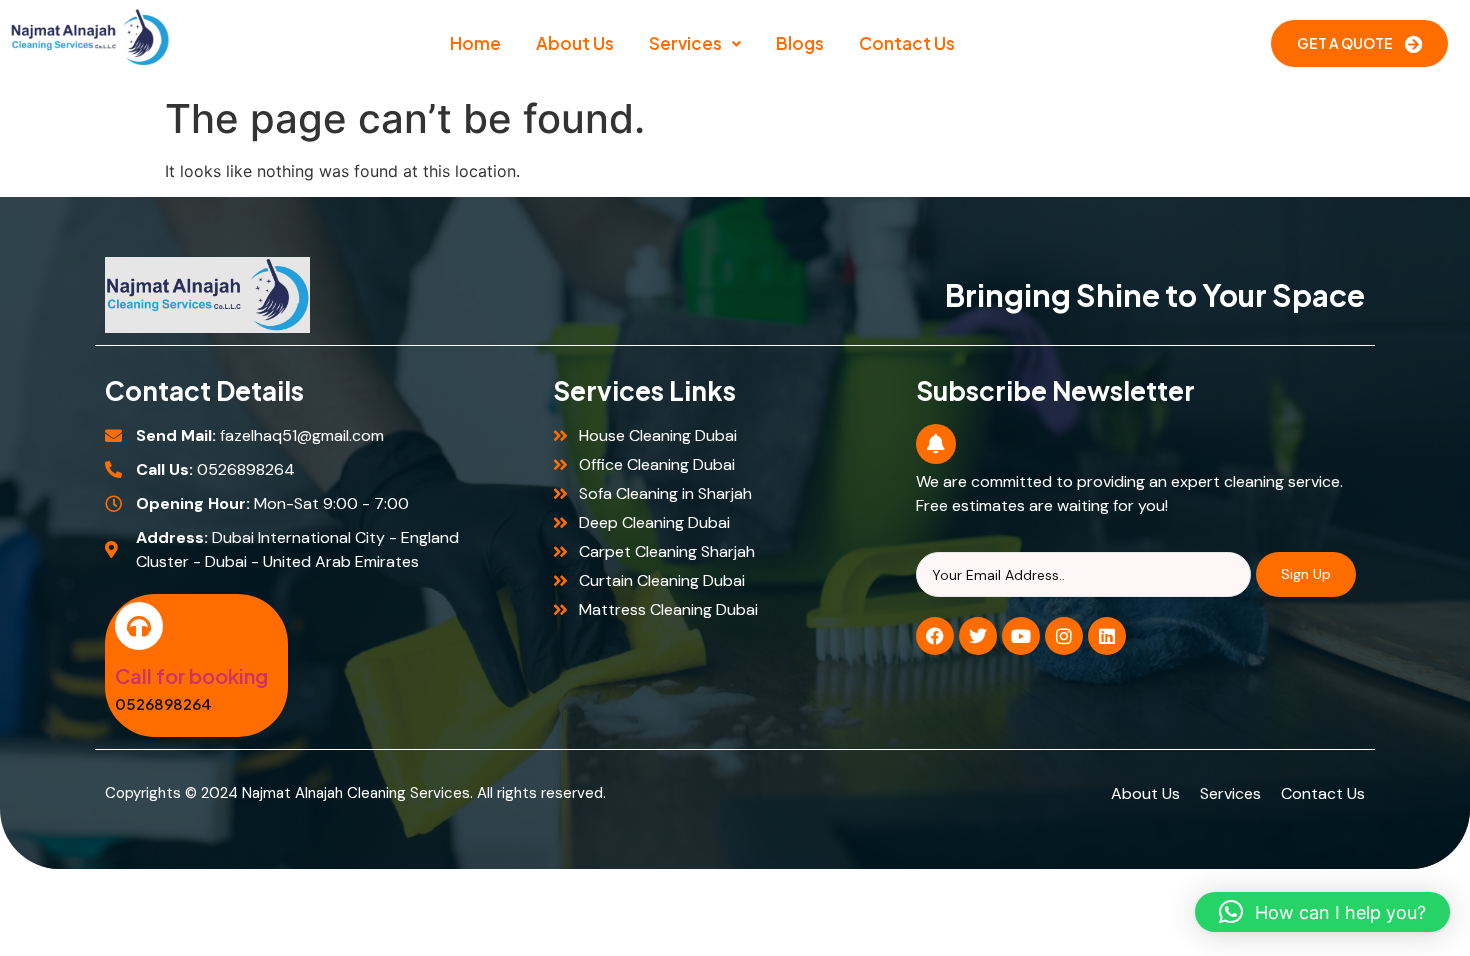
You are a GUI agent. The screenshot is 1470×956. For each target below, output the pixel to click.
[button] (695, 43)
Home (475, 43)
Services (685, 43)
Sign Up (1306, 574)
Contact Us (907, 43)
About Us (575, 43)
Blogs (800, 43)
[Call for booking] (139, 626)
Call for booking (191, 675)
